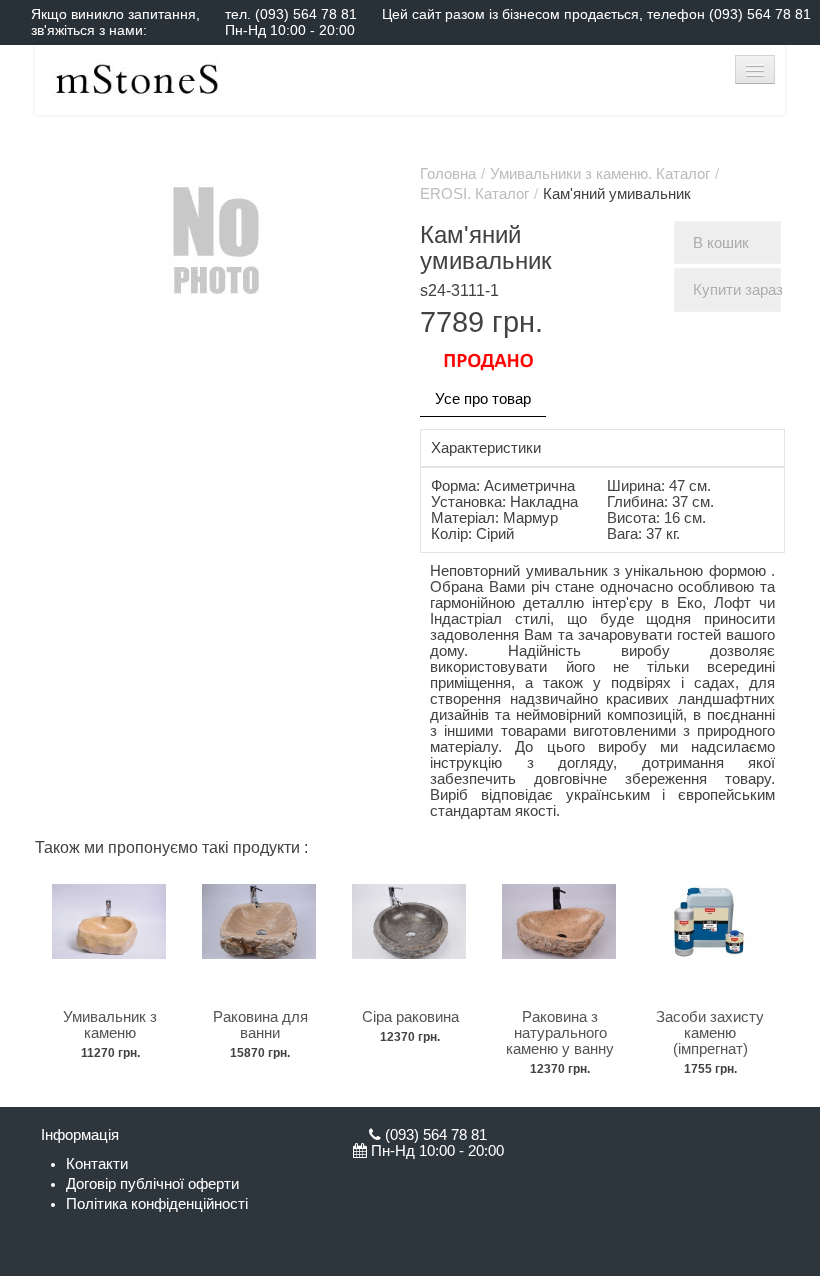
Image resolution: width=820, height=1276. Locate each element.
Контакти (97, 1164)
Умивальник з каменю (110, 1025)
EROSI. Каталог (474, 194)
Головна (448, 174)
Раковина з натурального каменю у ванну (560, 1033)
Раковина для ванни (260, 1025)
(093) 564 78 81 (306, 14)
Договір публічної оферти (152, 1184)
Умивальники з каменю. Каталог (600, 174)
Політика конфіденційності (157, 1204)
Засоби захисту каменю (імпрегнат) (710, 1033)
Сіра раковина (410, 1017)
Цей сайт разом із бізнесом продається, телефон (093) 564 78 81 (596, 14)
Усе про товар (483, 399)
